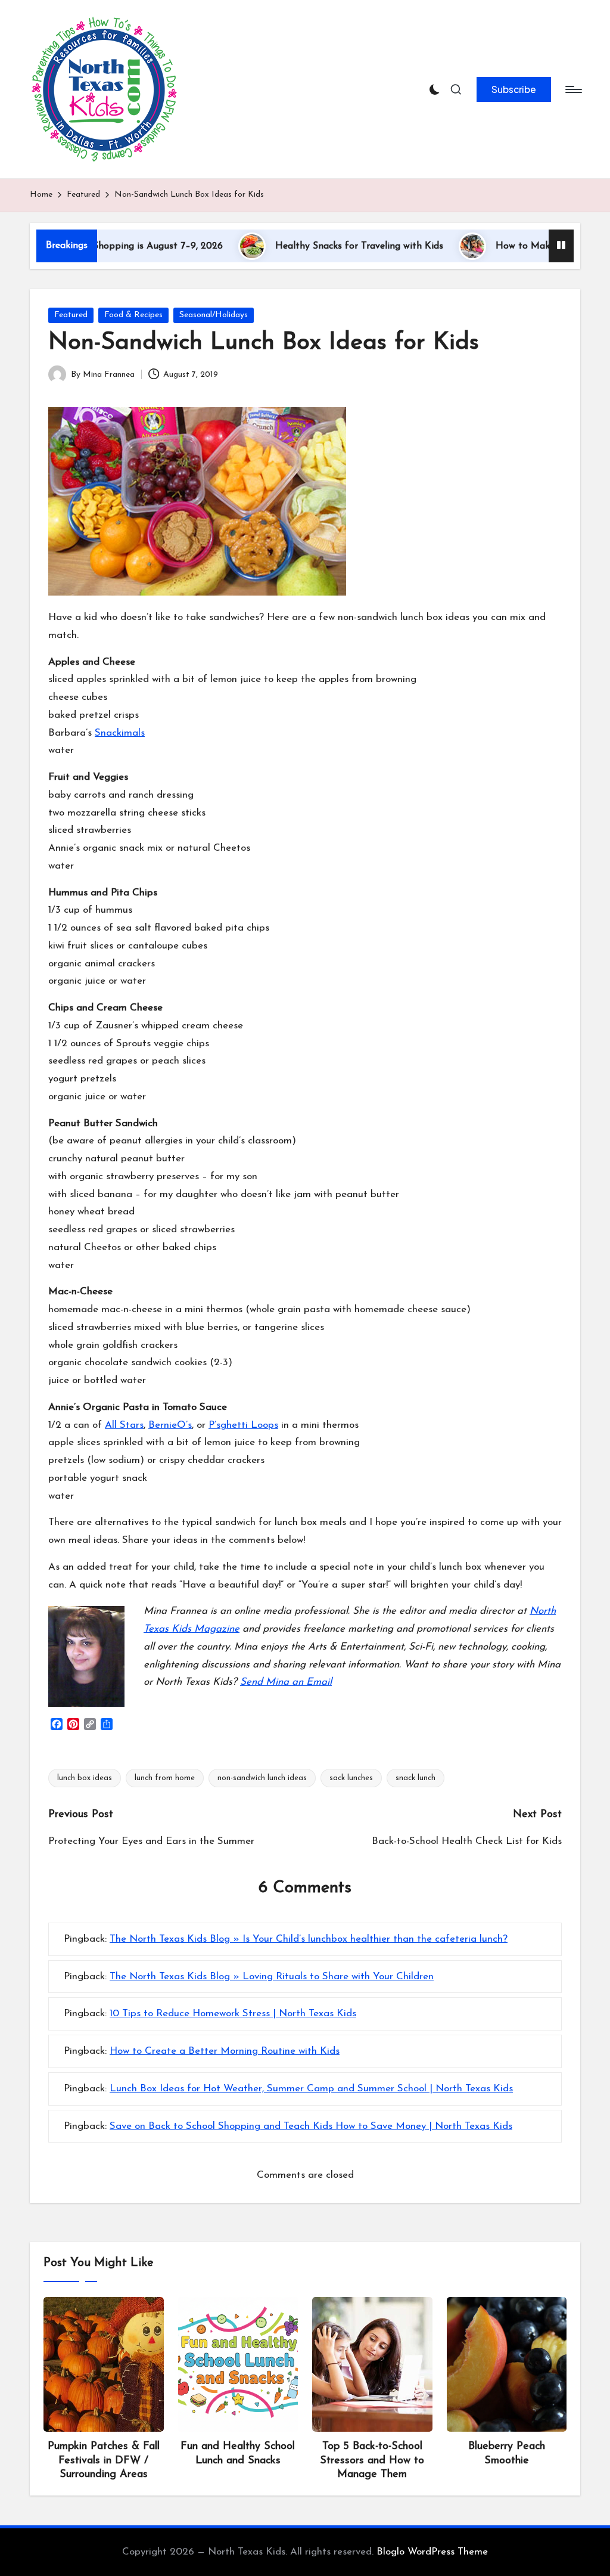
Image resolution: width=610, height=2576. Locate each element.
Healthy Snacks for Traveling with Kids (315, 246)
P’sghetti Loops (243, 1425)
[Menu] (573, 89)
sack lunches (351, 1778)
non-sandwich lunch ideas (262, 1778)
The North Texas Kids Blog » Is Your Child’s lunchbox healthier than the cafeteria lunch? (309, 1939)
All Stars (124, 1425)
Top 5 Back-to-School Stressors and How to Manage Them (372, 2461)
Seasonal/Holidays (214, 315)
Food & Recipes (133, 315)
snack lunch (416, 1778)
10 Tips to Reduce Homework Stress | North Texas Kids (233, 2014)
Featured (71, 315)
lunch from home (165, 1778)
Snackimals (120, 733)
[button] (514, 89)
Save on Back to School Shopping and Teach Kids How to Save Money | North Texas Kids (311, 2126)
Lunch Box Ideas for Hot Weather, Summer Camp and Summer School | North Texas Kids (311, 2089)
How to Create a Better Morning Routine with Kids (225, 2051)
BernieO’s (170, 1425)
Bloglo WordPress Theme (432, 2552)
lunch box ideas (85, 1778)
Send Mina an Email (286, 1682)
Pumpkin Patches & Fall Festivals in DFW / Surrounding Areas (104, 2461)
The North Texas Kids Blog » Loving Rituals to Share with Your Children (272, 1977)
